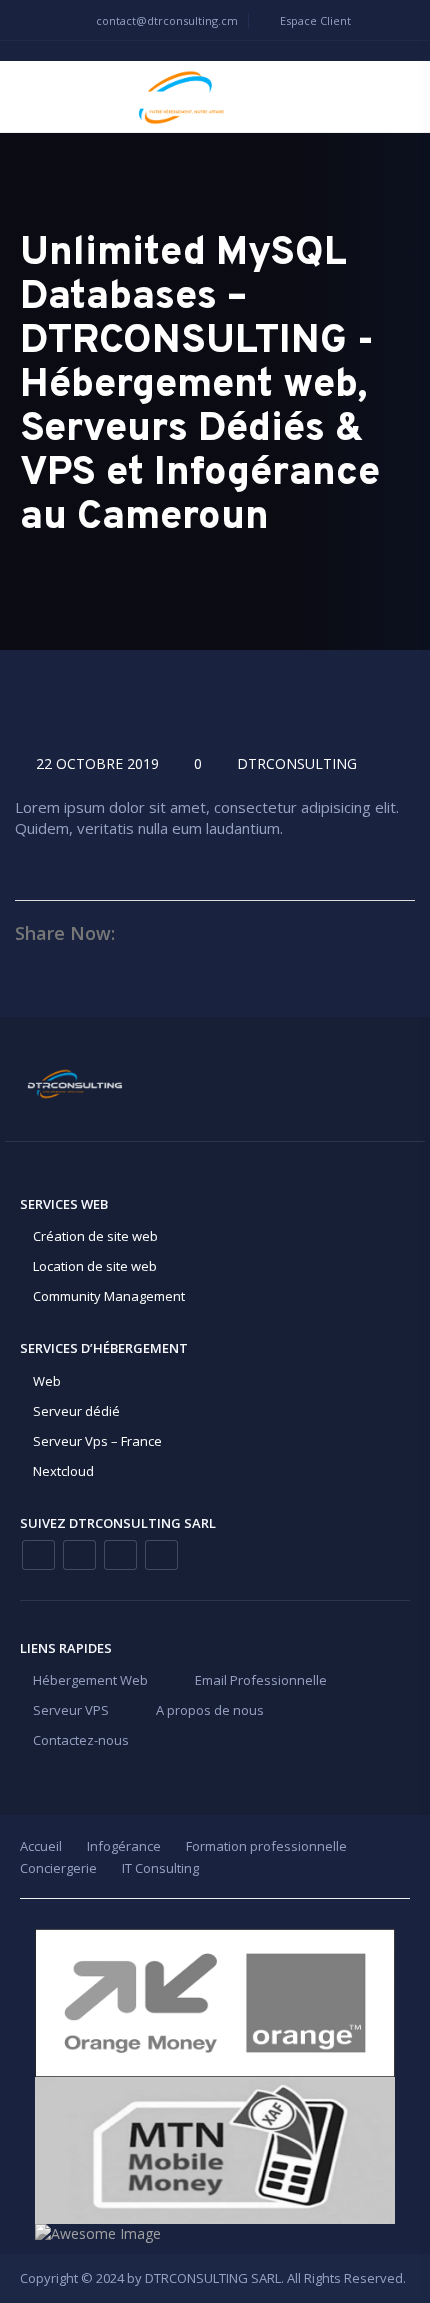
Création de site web (95, 1236)
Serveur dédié (76, 1411)
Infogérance (124, 1846)
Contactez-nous (81, 1740)
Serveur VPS (71, 1710)
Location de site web (95, 1266)
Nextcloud (63, 1471)
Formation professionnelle (266, 1846)
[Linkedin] (79, 1555)
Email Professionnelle (261, 1680)
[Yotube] (120, 1555)
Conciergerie (58, 1868)
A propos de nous (210, 1710)
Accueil (41, 1846)
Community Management (109, 1296)
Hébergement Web (90, 1680)
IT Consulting (160, 1868)
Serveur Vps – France (97, 1441)
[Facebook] (38, 1555)
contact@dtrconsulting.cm (165, 20)
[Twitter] (161, 1555)
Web (47, 1381)
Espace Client (314, 20)
